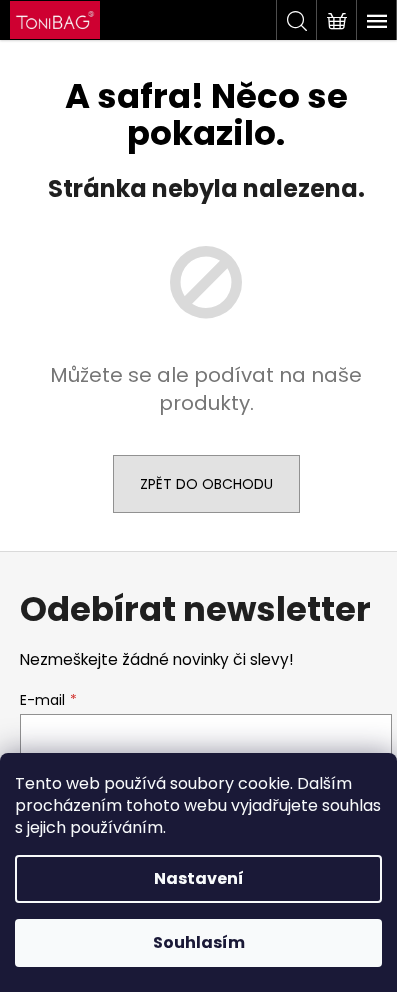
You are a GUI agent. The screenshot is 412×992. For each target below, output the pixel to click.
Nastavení (199, 878)
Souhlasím (199, 942)
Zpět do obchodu (206, 484)
